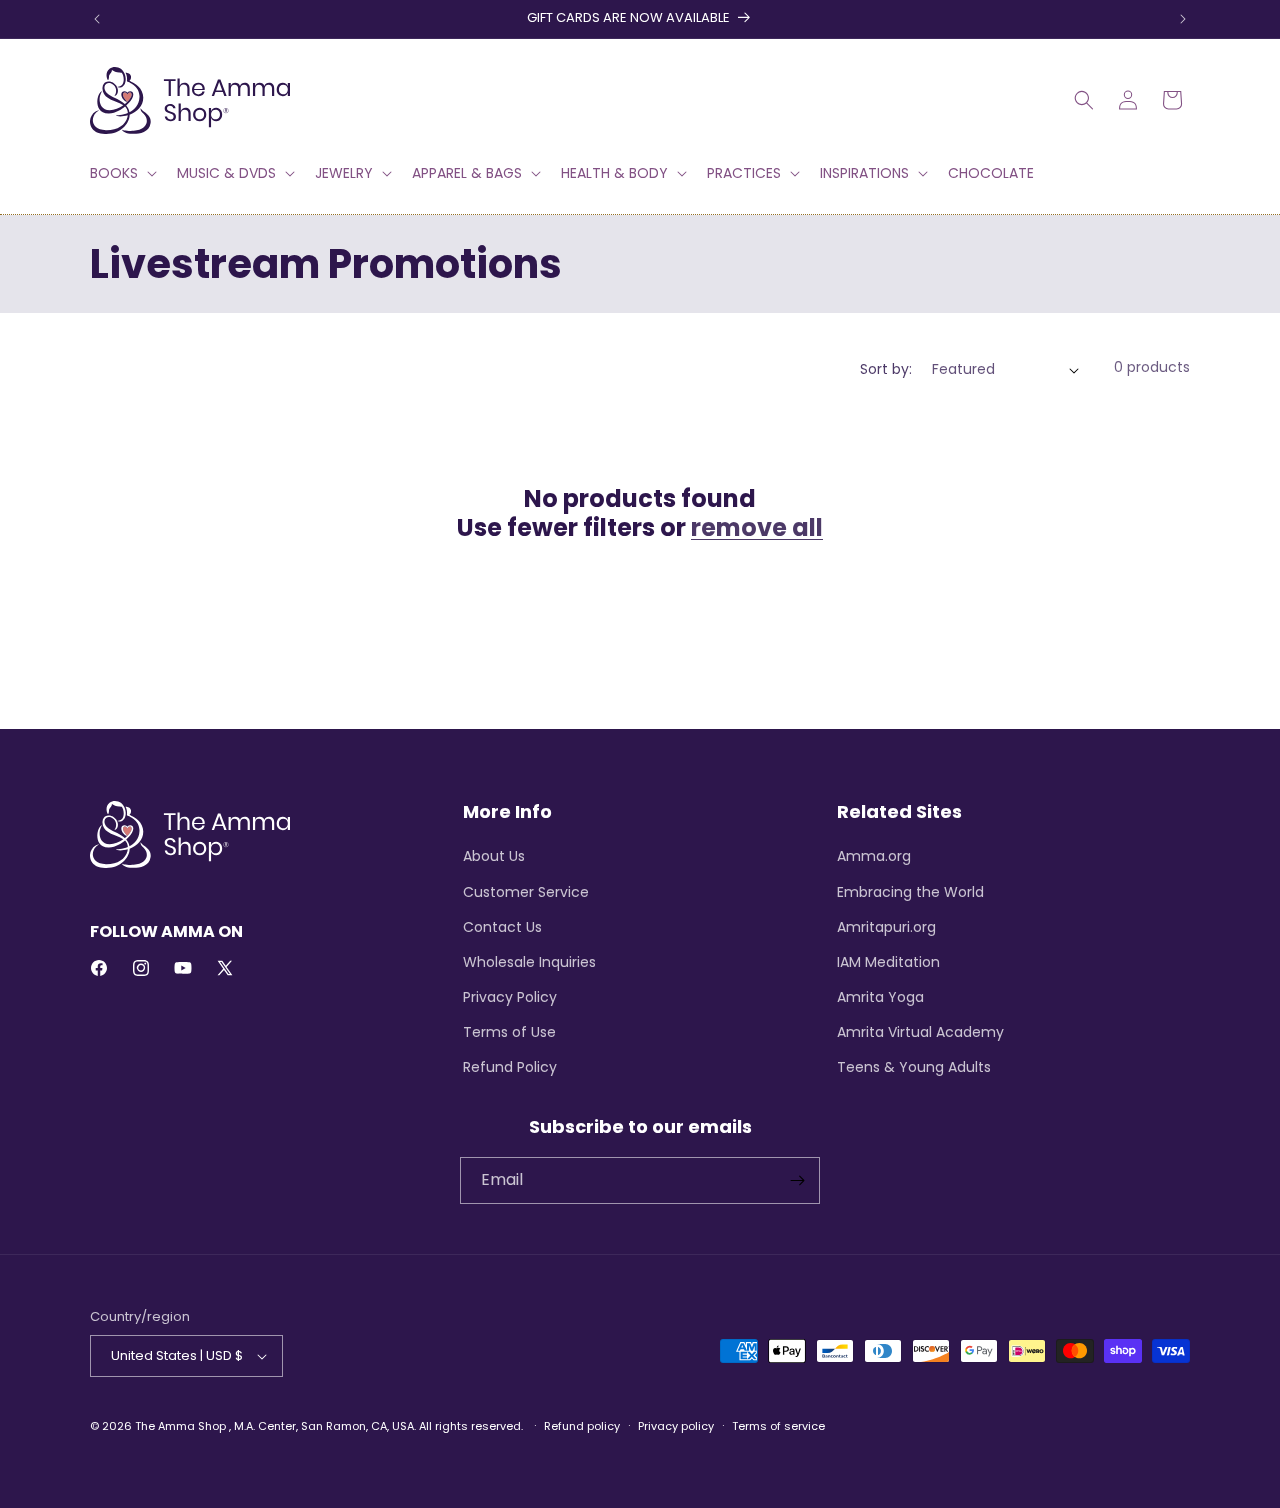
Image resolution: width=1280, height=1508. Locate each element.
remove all (757, 528)
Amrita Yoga (880, 997)
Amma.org (874, 856)
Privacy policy (676, 1426)
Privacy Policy (510, 997)
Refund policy (582, 1426)
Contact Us (502, 927)
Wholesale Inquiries (529, 962)
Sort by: (886, 369)
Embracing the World (910, 892)
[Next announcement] (1183, 19)
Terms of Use (509, 1032)
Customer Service (526, 892)
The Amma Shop (180, 1426)
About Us (494, 856)
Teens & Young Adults (914, 1067)
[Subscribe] (797, 1180)
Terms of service (778, 1426)
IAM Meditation (888, 962)
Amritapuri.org (886, 927)
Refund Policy (510, 1067)
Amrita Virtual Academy (920, 1032)
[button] (121, 173)
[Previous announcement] (97, 19)
